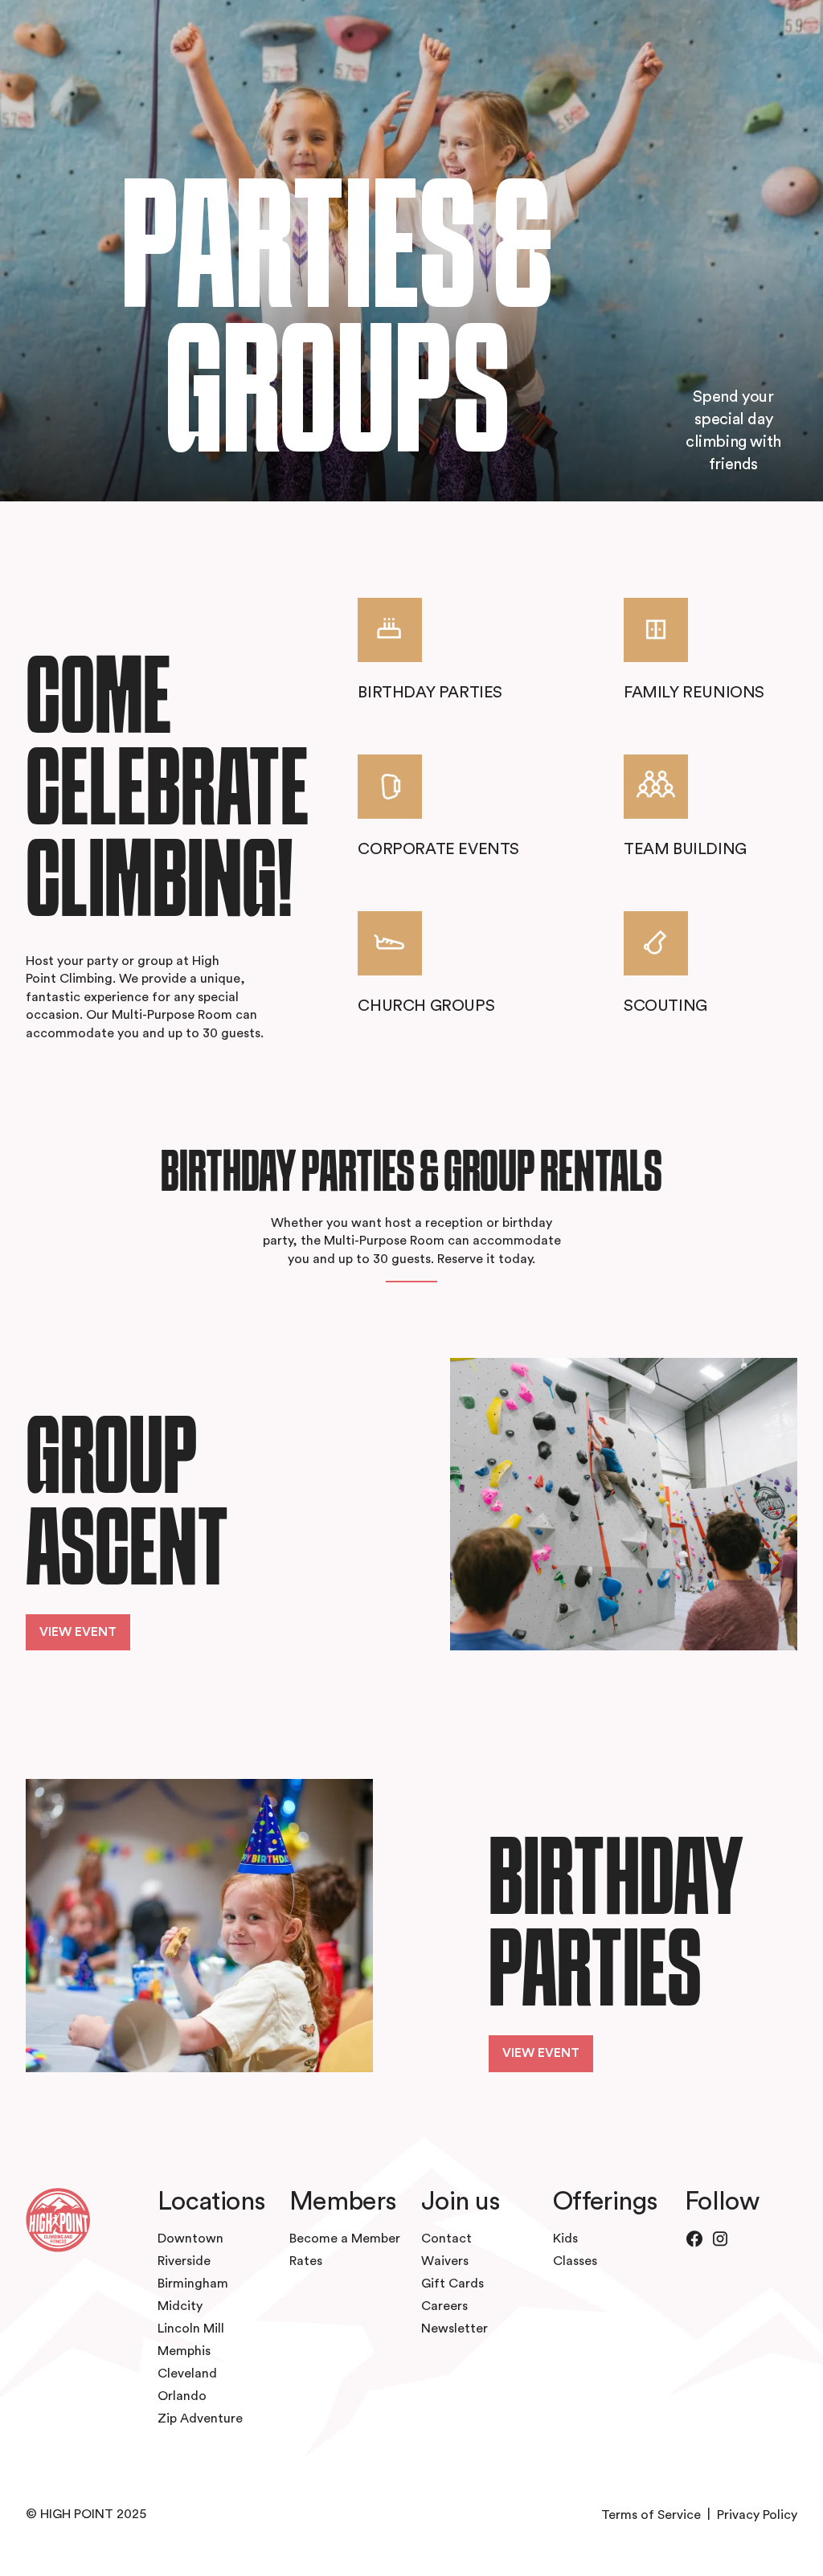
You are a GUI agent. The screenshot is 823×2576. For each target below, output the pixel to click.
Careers (444, 2306)
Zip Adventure (200, 2419)
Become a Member (345, 2239)
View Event (78, 1632)
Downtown (190, 2239)
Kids (565, 2239)
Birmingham (193, 2284)
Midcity (180, 2306)
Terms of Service (651, 2515)
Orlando (182, 2396)
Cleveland (187, 2374)
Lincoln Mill (191, 2329)
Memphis (184, 2351)
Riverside (184, 2261)
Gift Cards (452, 2284)
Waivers (445, 2261)
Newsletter (454, 2329)
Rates (306, 2261)
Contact (446, 2239)
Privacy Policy (757, 2515)
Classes (575, 2261)
